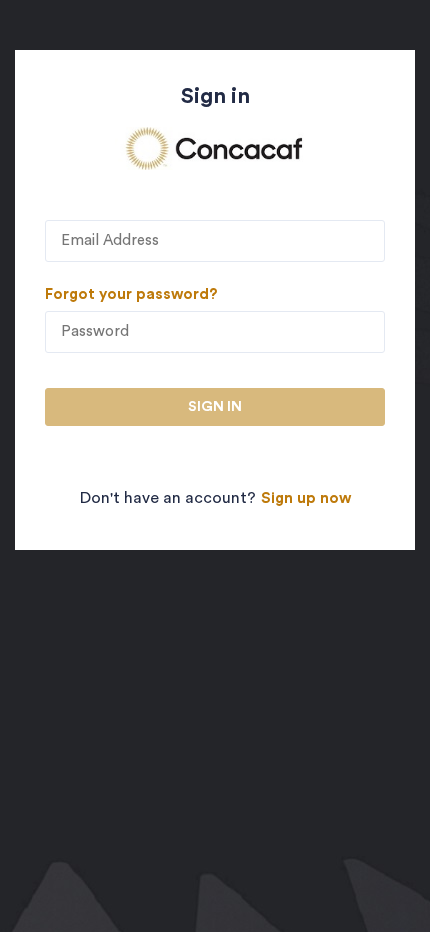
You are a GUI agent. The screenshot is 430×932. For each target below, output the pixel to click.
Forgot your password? (131, 294)
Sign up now (306, 498)
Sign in (215, 407)
